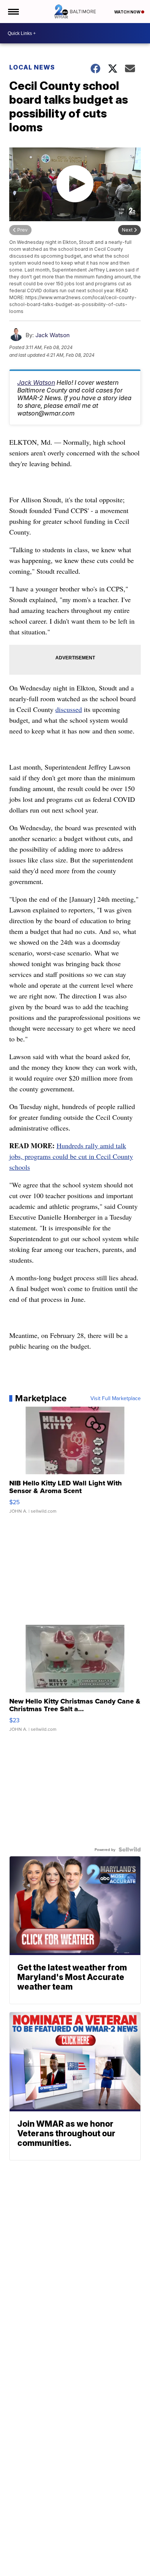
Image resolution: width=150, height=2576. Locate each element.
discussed (69, 709)
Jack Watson (52, 335)
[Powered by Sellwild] (130, 1849)
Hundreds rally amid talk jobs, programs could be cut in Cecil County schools (71, 1156)
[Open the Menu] (13, 12)
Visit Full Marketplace (116, 1398)
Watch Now (128, 12)
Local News (32, 67)
